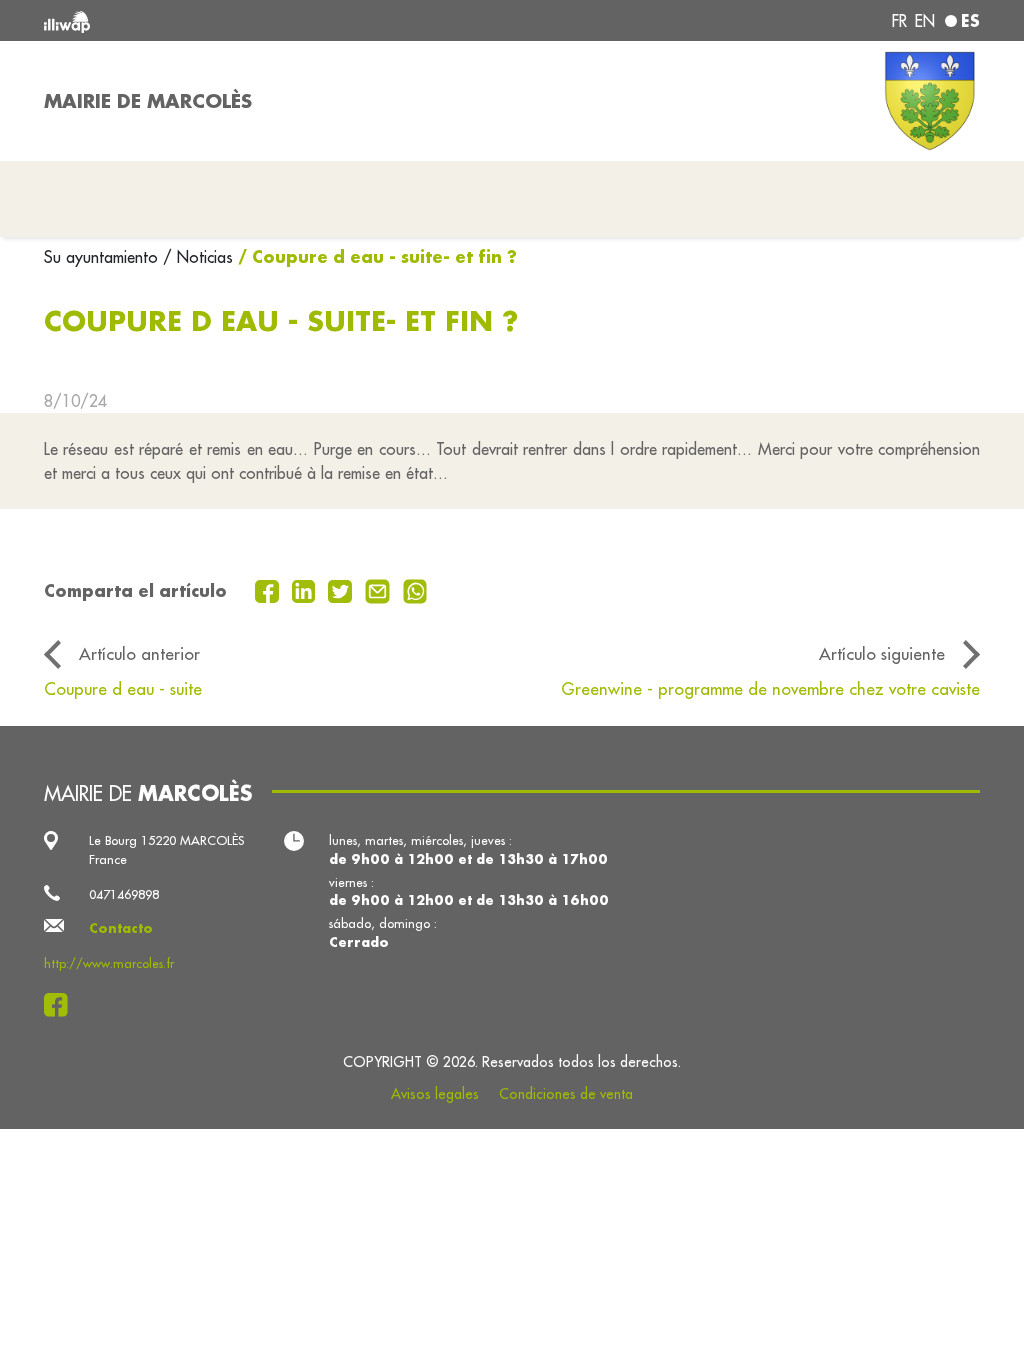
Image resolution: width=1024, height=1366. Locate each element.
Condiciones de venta (566, 1094)
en (925, 21)
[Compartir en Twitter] (342, 589)
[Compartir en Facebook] (269, 589)
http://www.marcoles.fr (109, 963)
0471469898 (124, 894)
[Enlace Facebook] (61, 1005)
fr (899, 21)
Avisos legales (435, 1094)
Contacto (121, 928)
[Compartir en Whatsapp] (415, 589)
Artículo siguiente (882, 653)
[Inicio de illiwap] (232, 20)
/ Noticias (198, 257)
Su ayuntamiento (103, 257)
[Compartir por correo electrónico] (380, 589)
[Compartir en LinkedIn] (306, 589)
